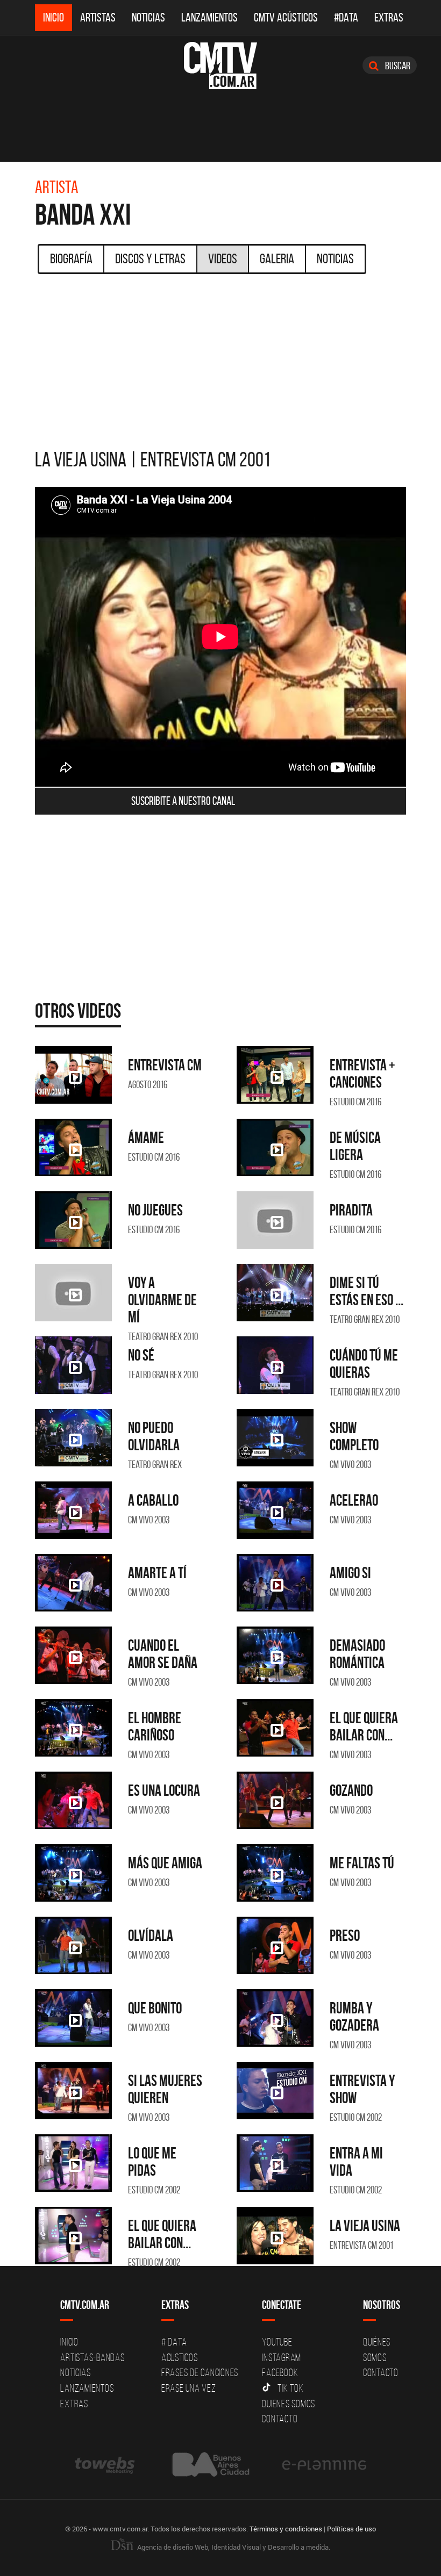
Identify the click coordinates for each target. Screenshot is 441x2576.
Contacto (280, 2419)
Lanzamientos (209, 17)
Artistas (98, 17)
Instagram (282, 2357)
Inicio (54, 17)
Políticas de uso (351, 2529)
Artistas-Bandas (92, 2357)
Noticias (148, 17)
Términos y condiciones (286, 2529)
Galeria (277, 258)
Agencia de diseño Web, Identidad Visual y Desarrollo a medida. (233, 2547)
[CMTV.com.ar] (220, 66)
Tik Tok (290, 2388)
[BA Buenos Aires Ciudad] (209, 2465)
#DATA (346, 17)
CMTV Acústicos (286, 17)
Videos (223, 258)
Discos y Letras (150, 258)
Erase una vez (189, 2388)
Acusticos (180, 2357)
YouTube (277, 2342)
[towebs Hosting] (106, 2465)
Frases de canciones (200, 2372)
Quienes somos (289, 2404)
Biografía (71, 258)
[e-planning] (324, 2465)
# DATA (174, 2342)
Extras (389, 17)
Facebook (280, 2372)
